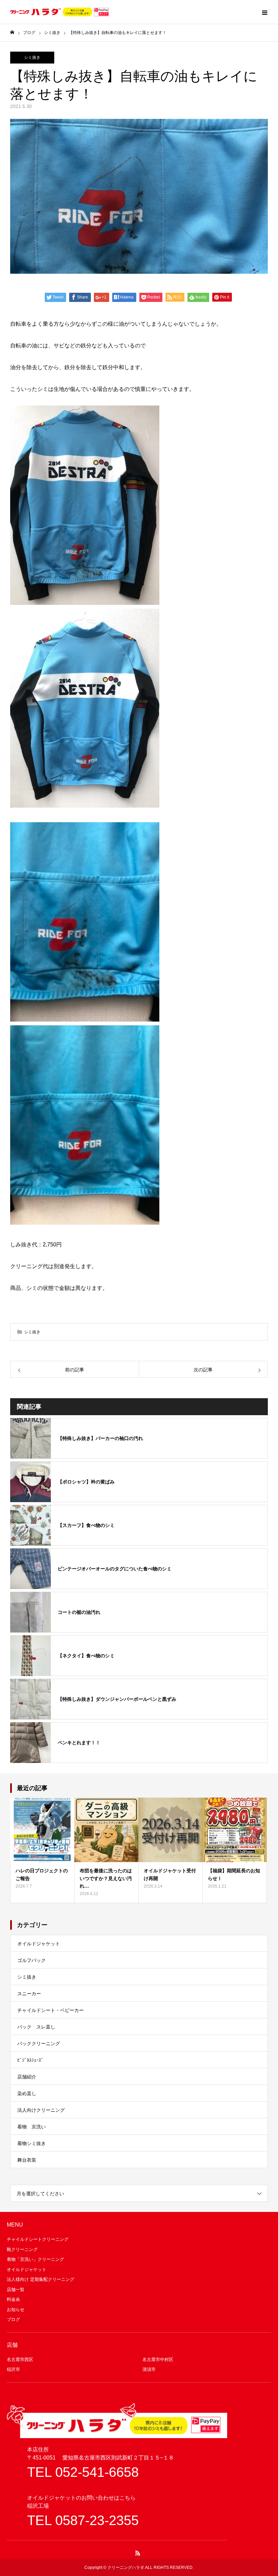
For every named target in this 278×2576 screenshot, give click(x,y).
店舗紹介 (27, 2077)
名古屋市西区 (20, 2359)
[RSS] (138, 2553)
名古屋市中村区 (158, 2359)
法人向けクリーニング (41, 2110)
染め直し (27, 2093)
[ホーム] (12, 32)
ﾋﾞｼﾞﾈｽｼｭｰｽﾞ (30, 2060)
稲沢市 (13, 2369)
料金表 (13, 2299)
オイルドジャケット (39, 1944)
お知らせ (16, 2310)
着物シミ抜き (32, 2143)
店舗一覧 (16, 2290)
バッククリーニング (39, 2043)
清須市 (149, 2369)
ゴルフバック (32, 1960)
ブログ (13, 2319)
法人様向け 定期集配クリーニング (41, 2279)
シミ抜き (32, 57)
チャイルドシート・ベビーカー (51, 2010)
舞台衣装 (27, 2160)
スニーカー (29, 1994)
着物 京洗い (32, 2127)
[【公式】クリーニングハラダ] (59, 12)
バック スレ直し (36, 2027)
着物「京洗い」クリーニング (35, 2259)
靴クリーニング (22, 2249)
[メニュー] (264, 12)
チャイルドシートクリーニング (38, 2239)
